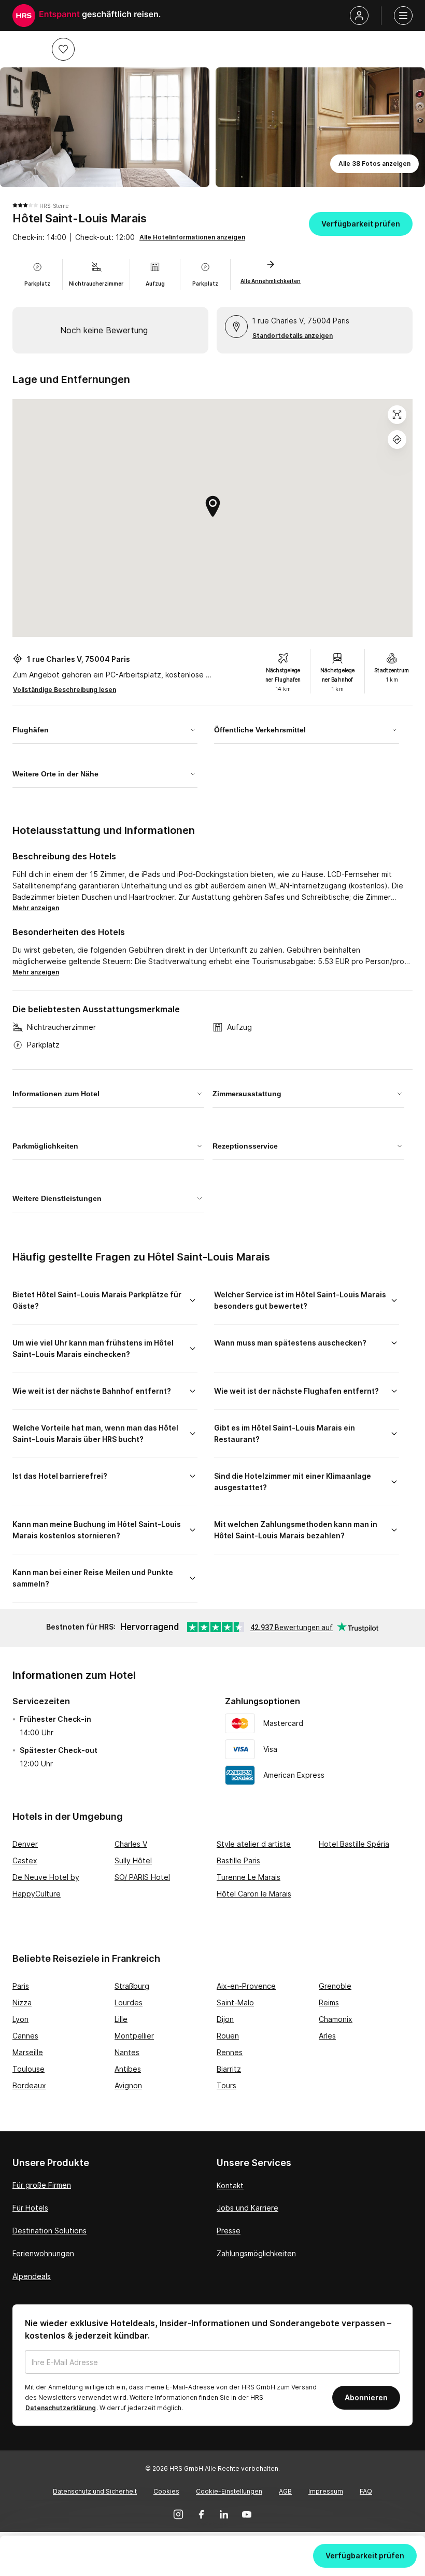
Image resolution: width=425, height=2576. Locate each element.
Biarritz (229, 2069)
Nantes (127, 2052)
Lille (121, 2019)
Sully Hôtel (133, 1860)
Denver (25, 1844)
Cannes (25, 2036)
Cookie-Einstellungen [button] (229, 2491)
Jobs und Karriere (247, 2208)
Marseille (28, 2052)
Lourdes (129, 2002)
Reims (329, 2002)
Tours (226, 2085)
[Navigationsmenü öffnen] (403, 16)
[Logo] (24, 16)
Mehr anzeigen (36, 908)
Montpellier (134, 2036)
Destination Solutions (49, 2231)
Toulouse (29, 2069)
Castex (25, 1860)
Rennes (230, 2052)
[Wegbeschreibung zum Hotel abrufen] (397, 440)
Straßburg (132, 1986)
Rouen (228, 2036)
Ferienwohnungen (43, 2253)
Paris (21, 1986)
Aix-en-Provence (246, 1986)
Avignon (128, 2085)
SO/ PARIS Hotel (142, 1877)
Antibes (128, 2069)
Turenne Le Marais (249, 1877)
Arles (327, 2036)
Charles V (131, 1844)
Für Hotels (30, 2208)
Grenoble (335, 1986)
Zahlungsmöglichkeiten (256, 2253)
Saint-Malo (235, 2002)
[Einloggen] (359, 16)
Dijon (225, 2019)
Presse (229, 2231)
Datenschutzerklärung (61, 2408)
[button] (63, 49)
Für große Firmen (42, 2185)
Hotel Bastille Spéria (354, 1844)
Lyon (20, 2019)
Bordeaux (29, 2085)
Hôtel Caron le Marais (254, 1894)
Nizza (22, 2002)
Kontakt (230, 2185)
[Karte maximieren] (397, 415)
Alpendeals (32, 2276)
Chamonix (336, 2019)
